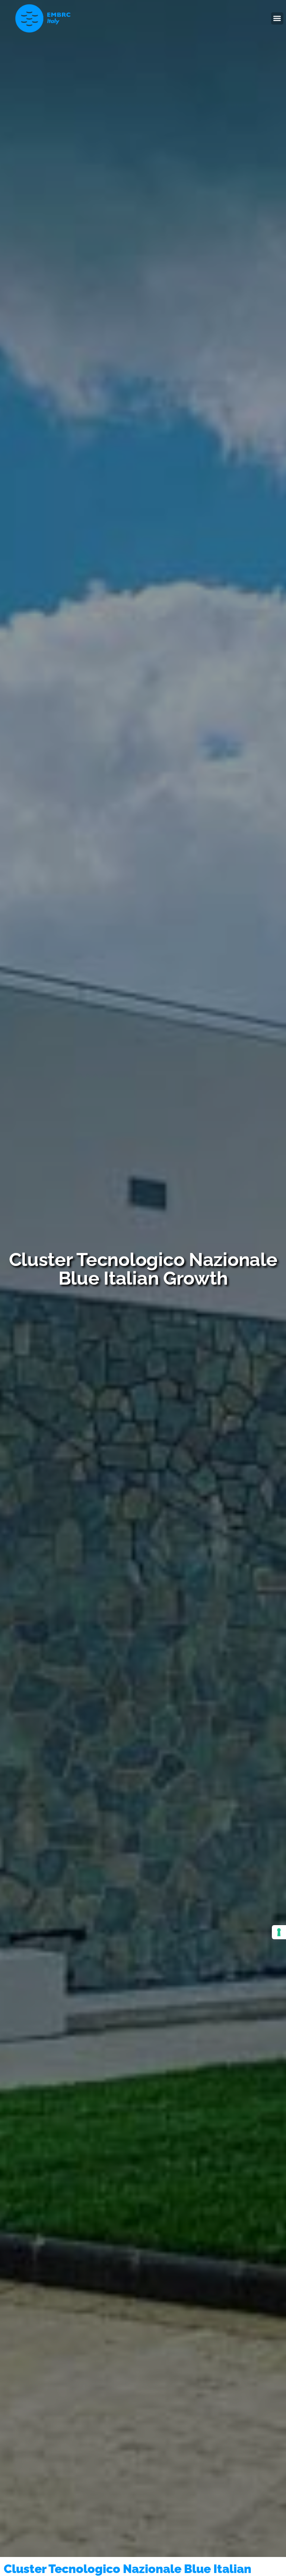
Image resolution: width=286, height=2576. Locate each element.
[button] (277, 18)
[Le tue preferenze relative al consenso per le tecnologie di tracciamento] (279, 1932)
